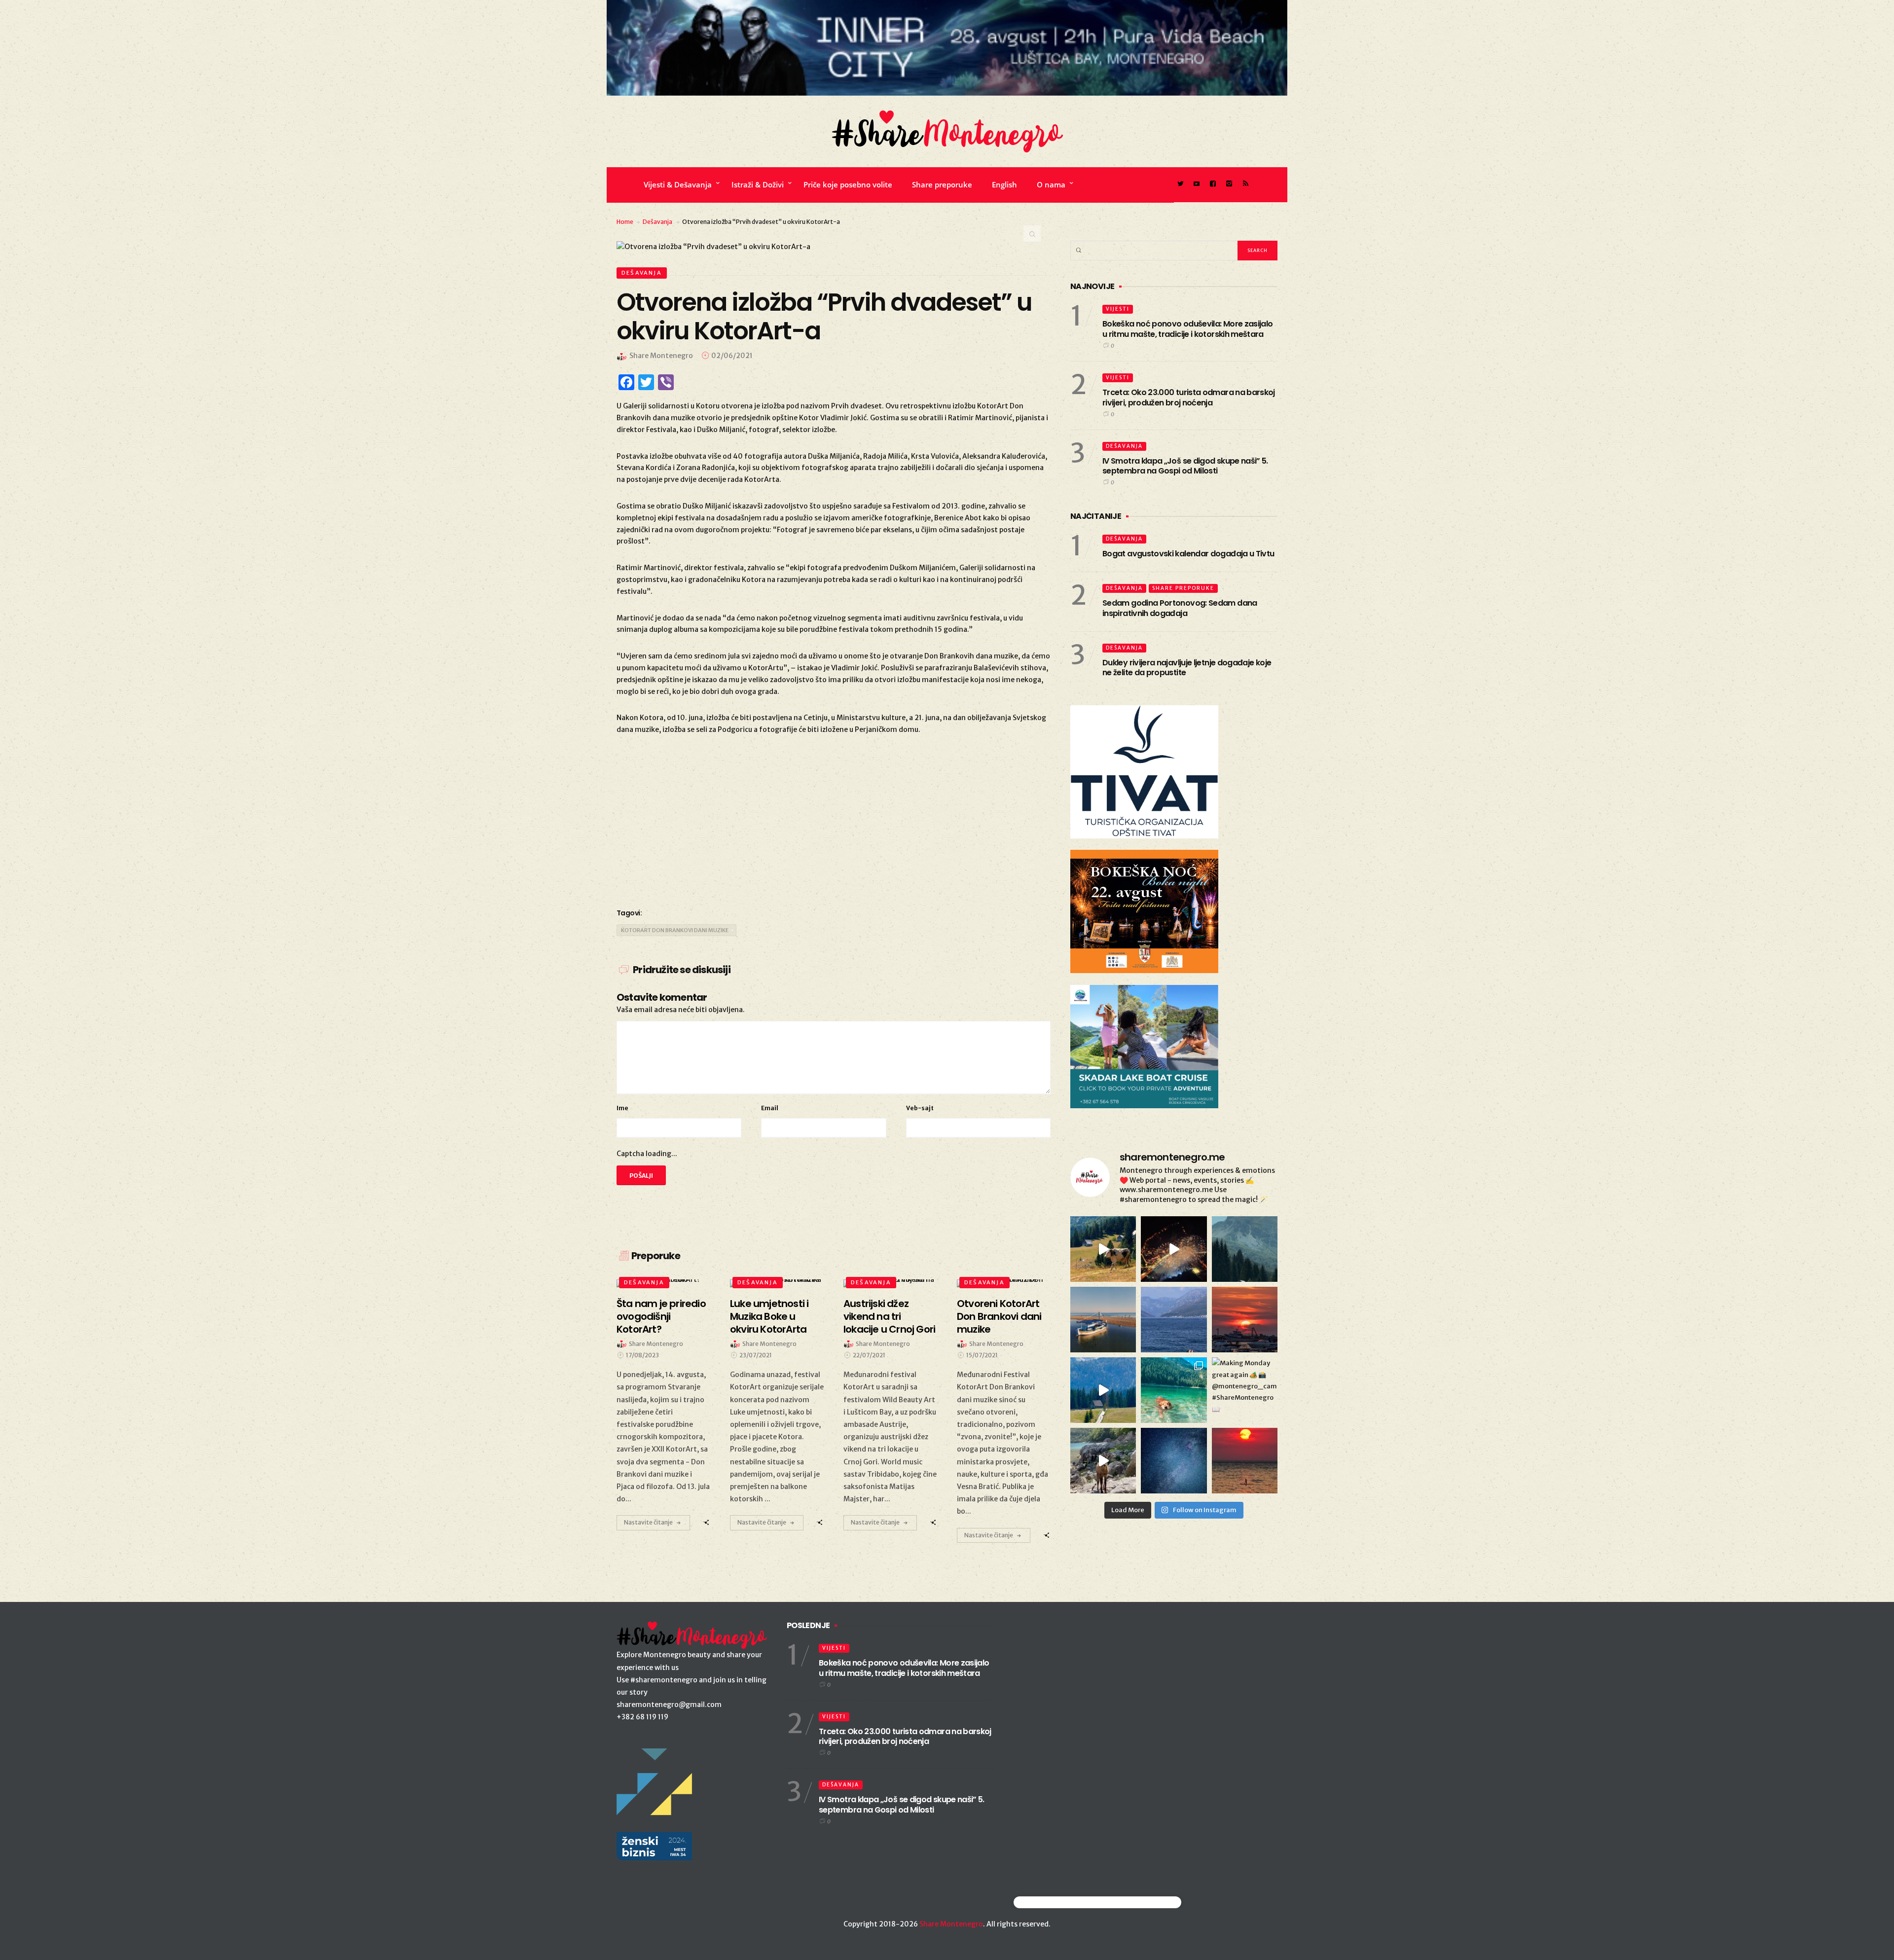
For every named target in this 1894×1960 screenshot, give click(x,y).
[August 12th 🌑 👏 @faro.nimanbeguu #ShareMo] (1245, 1461)
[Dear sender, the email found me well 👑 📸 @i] (1174, 1320)
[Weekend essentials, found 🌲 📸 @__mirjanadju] (1245, 1249)
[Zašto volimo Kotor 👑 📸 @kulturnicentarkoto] (1174, 1249)
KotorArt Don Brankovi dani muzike (675, 930)
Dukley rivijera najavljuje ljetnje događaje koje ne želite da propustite (1187, 668)
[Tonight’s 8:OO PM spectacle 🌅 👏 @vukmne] (1245, 1320)
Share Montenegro (951, 1924)
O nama (1051, 184)
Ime (622, 1108)
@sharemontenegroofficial (1057, 1902)
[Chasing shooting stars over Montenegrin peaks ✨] (1174, 1461)
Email (770, 1108)
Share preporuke (942, 184)
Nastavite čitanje (648, 1522)
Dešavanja (657, 222)
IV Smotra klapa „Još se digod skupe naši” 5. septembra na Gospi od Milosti (1185, 466)
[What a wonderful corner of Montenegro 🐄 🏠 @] (1103, 1249)
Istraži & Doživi (758, 184)
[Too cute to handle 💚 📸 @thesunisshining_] (1103, 1461)
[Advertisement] (834, 820)
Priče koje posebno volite (848, 184)
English (1004, 184)
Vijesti (1118, 309)
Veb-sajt (920, 1108)
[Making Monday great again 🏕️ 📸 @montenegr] (1245, 1390)
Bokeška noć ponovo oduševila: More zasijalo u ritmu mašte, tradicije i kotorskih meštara (1187, 329)
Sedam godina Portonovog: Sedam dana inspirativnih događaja (1180, 608)
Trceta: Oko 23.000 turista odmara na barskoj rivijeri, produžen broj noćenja (1189, 398)
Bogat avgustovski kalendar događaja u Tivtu (1188, 554)
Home (625, 222)
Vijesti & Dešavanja (678, 184)
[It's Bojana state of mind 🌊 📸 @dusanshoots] (1103, 1320)
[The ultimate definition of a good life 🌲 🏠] (1103, 1390)
